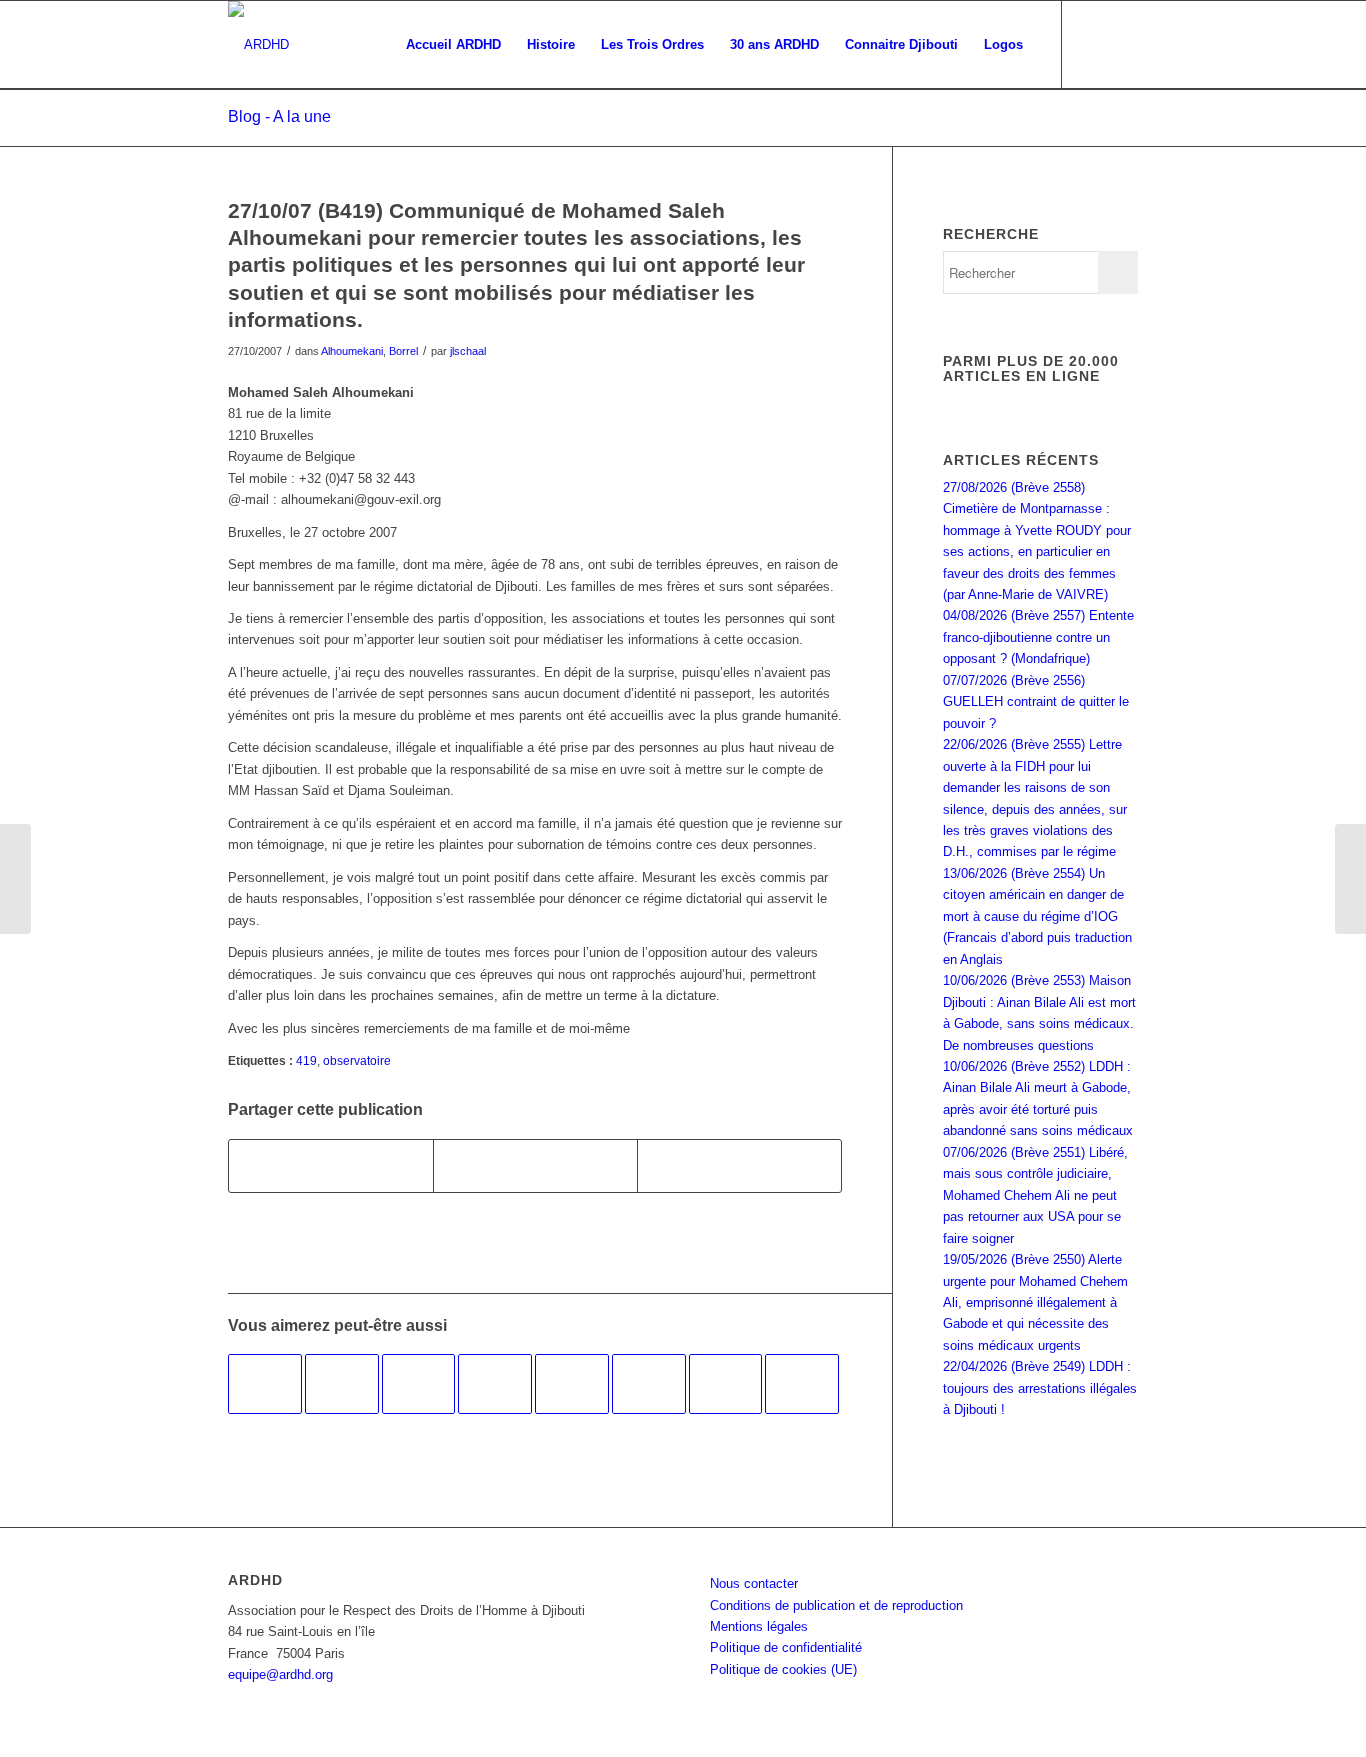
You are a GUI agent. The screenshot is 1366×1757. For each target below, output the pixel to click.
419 (306, 1060)
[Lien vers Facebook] (1093, 44)
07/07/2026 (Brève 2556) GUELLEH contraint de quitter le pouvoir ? (1036, 702)
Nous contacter (754, 1583)
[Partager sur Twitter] (535, 1165)
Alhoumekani (352, 351)
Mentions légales (759, 1626)
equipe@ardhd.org (280, 1674)
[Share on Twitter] (739, 1165)
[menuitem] (453, 45)
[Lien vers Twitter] (1123, 44)
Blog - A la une (279, 116)
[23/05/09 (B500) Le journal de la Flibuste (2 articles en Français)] (802, 1384)
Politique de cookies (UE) (783, 1669)
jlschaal (468, 351)
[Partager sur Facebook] (331, 1165)
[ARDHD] (258, 45)
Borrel (403, 351)
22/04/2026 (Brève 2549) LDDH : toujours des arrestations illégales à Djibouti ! (1040, 1388)
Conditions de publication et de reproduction (836, 1605)
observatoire (357, 1060)
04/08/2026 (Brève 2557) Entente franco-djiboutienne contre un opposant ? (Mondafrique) (1038, 637)
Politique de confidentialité (786, 1647)
